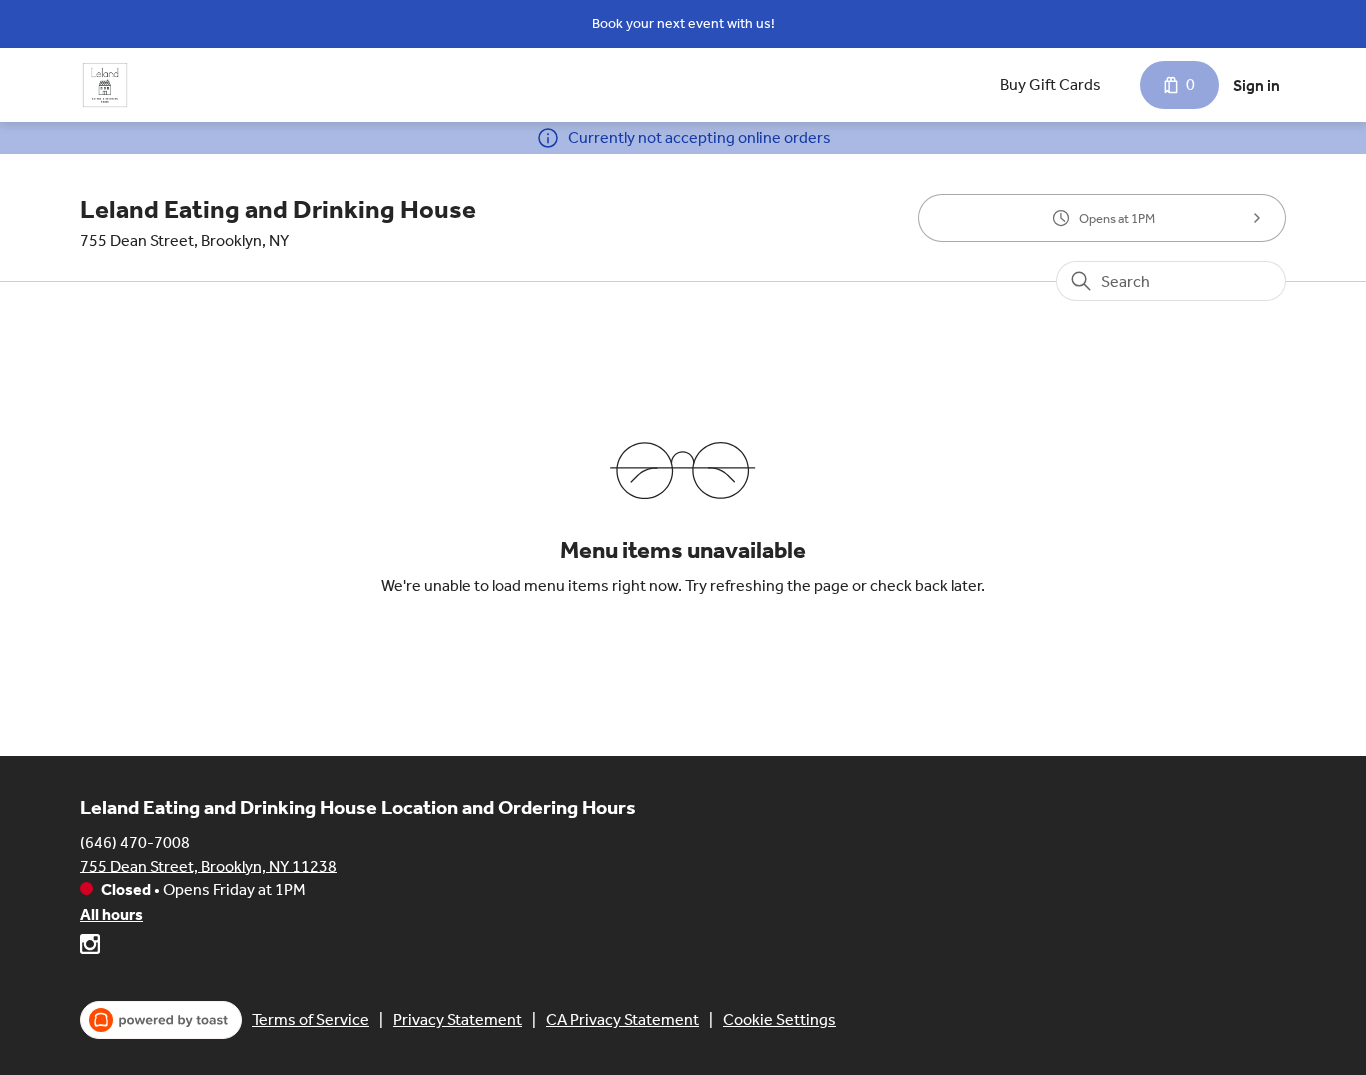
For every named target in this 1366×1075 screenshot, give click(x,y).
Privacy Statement (457, 1019)
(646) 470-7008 (135, 841)
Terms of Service (310, 1019)
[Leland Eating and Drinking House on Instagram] (90, 947)
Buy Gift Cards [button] (1050, 84)
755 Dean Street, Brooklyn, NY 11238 (208, 865)
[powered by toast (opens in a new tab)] (161, 1020)
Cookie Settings (779, 1019)
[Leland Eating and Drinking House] (105, 85)
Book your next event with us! (683, 23)
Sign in (1256, 85)
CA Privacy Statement (622, 1019)
